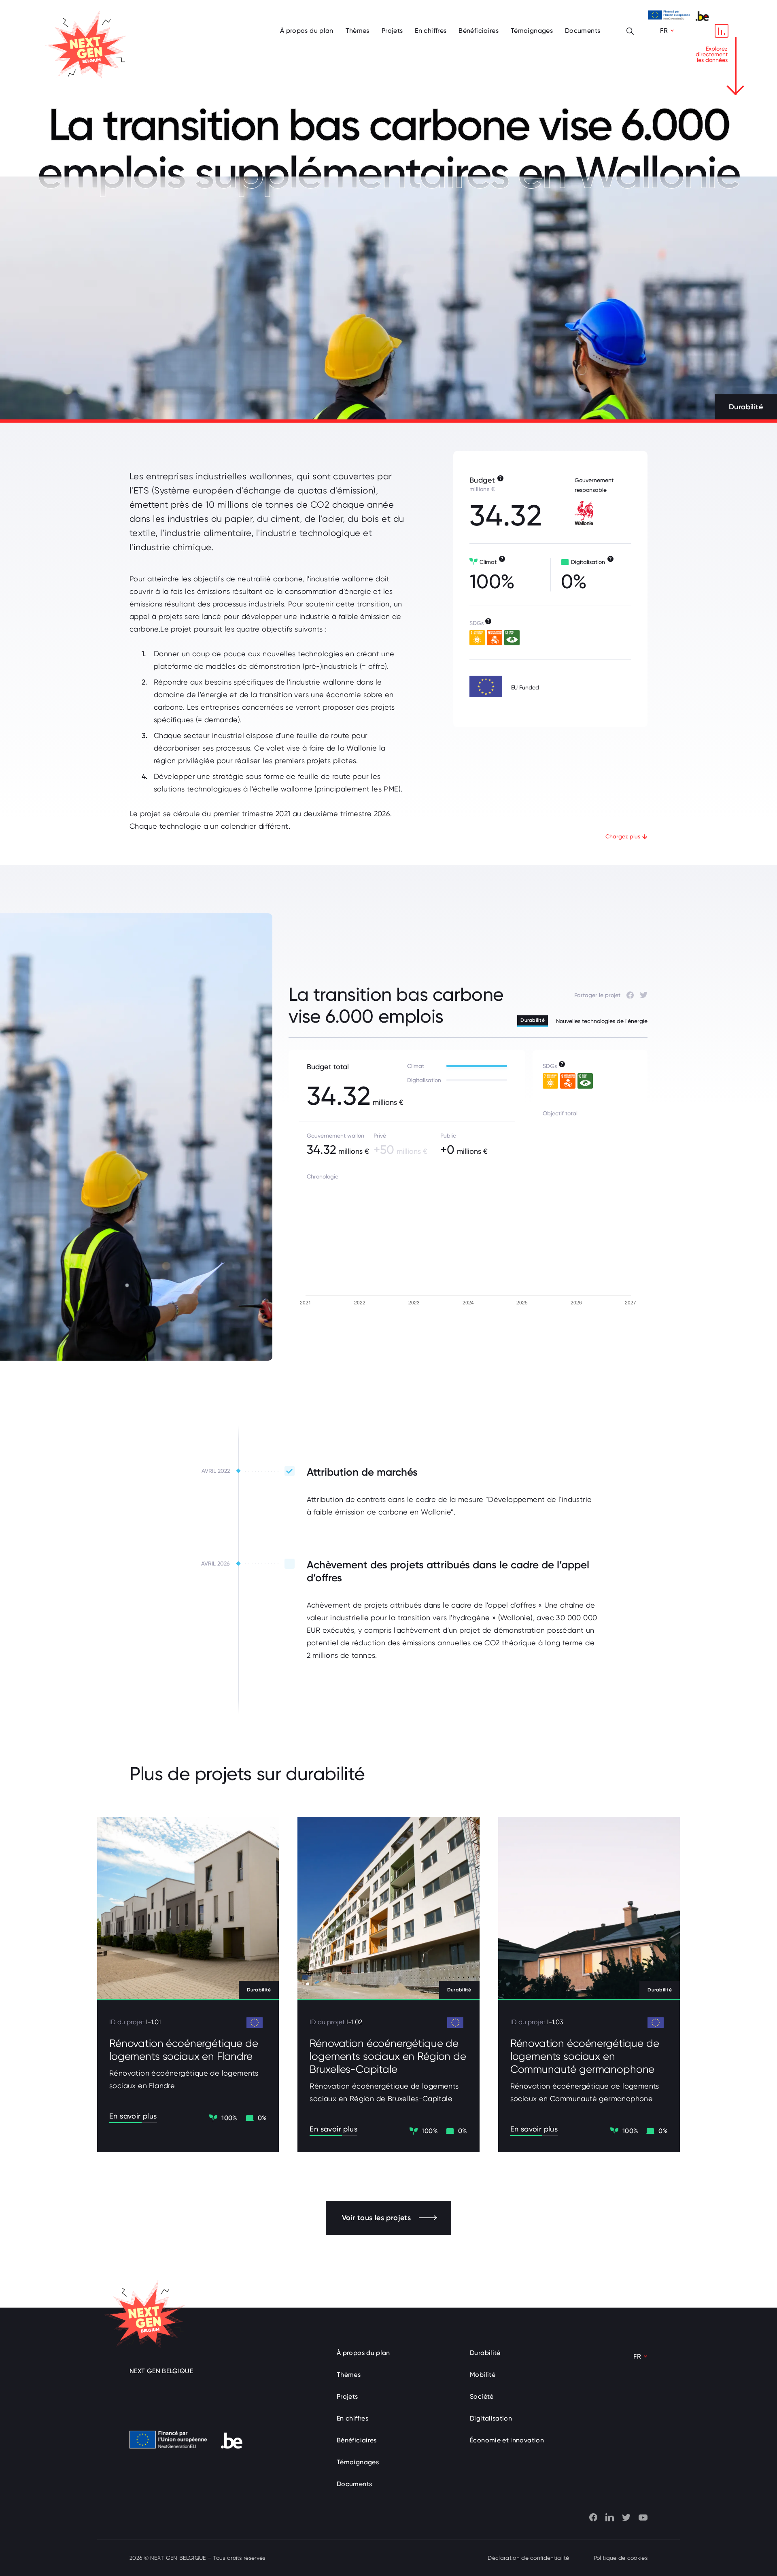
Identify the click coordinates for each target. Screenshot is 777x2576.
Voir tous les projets (376, 2218)
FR (664, 31)
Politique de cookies (621, 2558)
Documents (583, 31)
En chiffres (431, 31)
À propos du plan (307, 31)
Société (482, 2396)
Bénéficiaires (479, 31)
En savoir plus (133, 2116)
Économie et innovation (507, 2440)
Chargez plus (623, 836)
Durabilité (485, 2353)
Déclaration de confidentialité (528, 2558)
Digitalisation (491, 2418)
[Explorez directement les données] (722, 31)
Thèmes (358, 31)
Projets (392, 31)
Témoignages (532, 31)
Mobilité (483, 2375)
